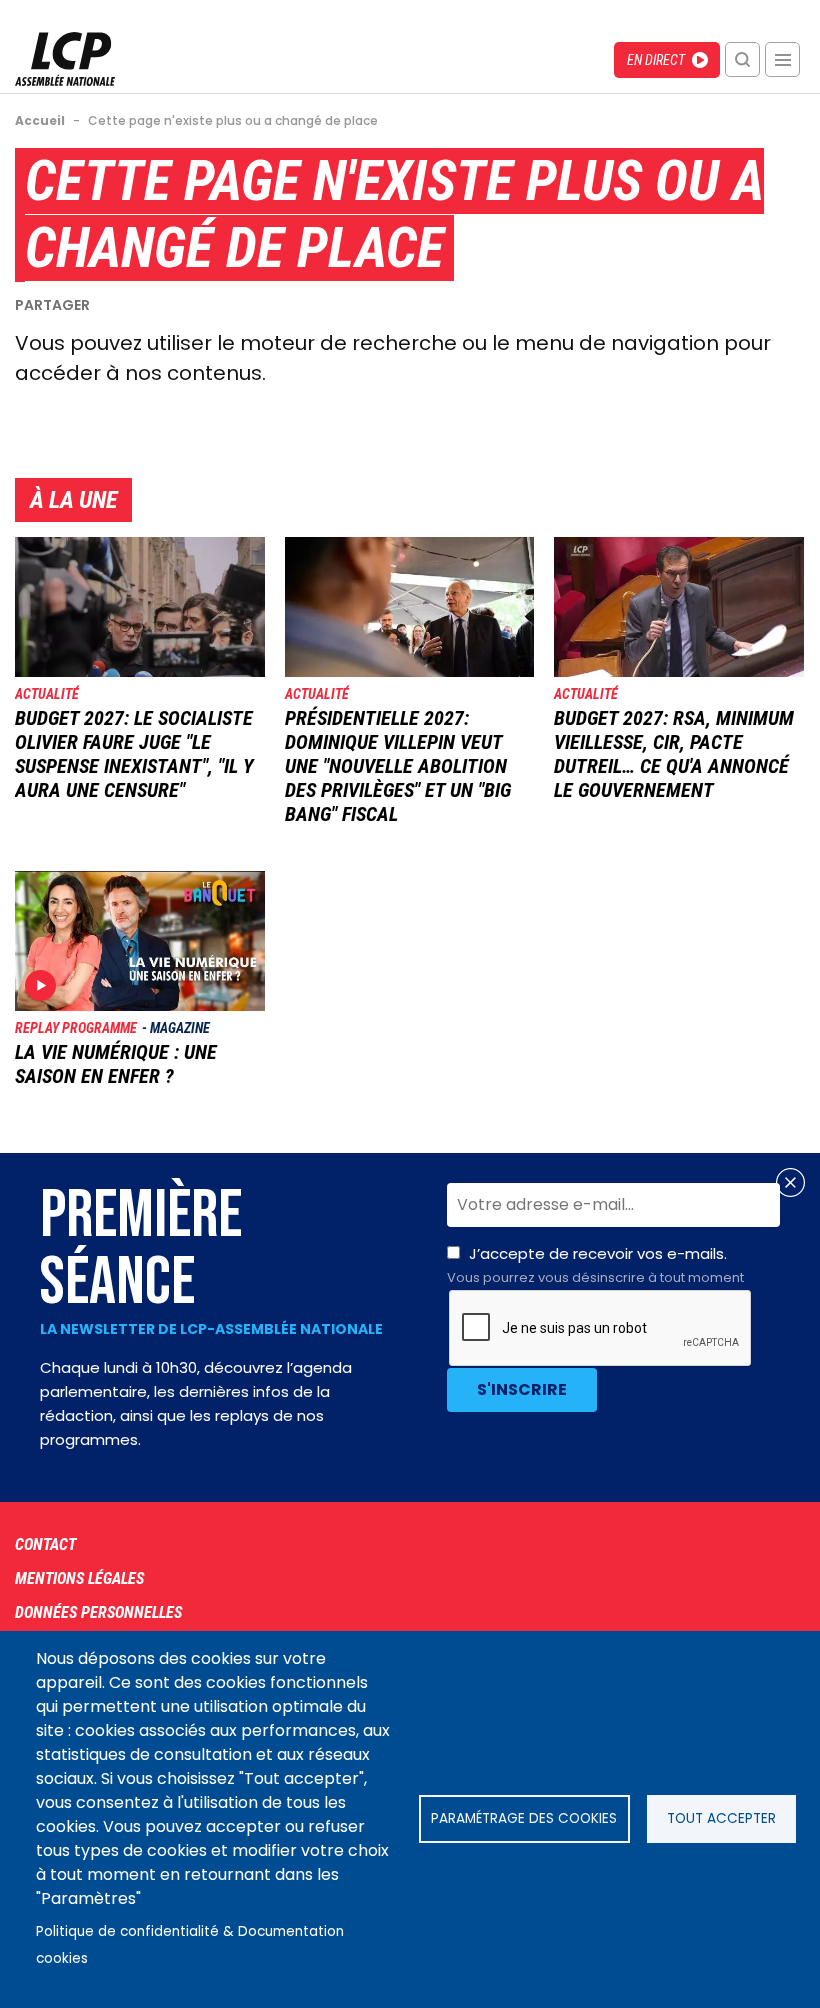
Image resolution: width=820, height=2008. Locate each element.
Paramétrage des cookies (524, 1818)
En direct (656, 60)
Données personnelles (98, 1612)
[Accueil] (65, 80)
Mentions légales (79, 1578)
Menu (782, 59)
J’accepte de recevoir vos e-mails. (595, 1265)
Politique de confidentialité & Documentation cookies (190, 1945)
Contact (45, 1544)
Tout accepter (721, 1818)
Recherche (742, 59)
